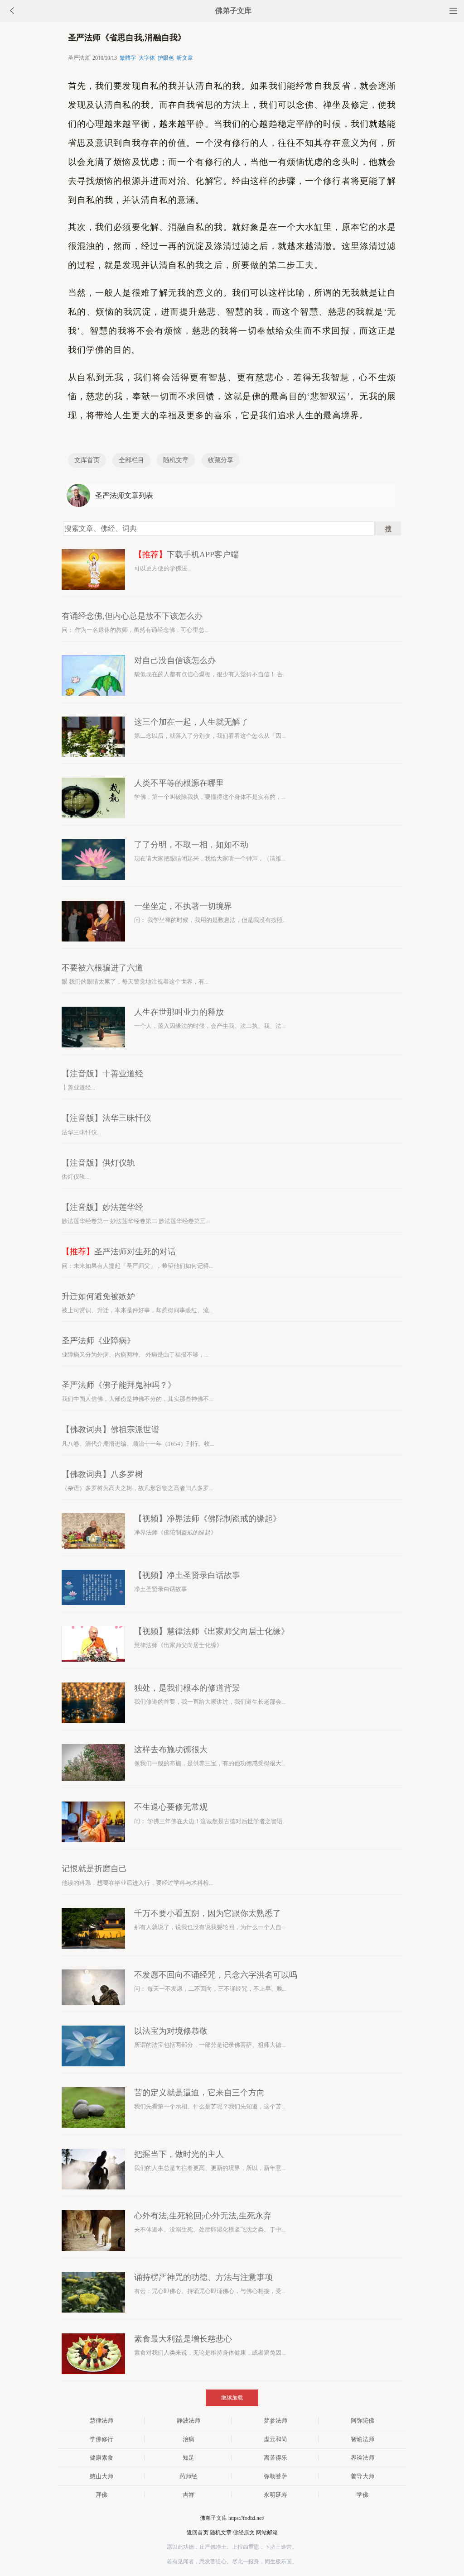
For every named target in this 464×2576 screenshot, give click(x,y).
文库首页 (87, 460)
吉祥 (188, 2495)
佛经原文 (244, 2533)
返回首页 (198, 2533)
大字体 (147, 58)
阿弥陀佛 (362, 2421)
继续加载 (232, 2398)
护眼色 (166, 58)
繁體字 (128, 58)
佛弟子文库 (233, 11)
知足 (188, 2458)
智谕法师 (362, 2439)
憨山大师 (101, 2476)
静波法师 (188, 2421)
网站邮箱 (267, 2533)
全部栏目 (131, 460)
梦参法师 (275, 2421)
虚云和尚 (275, 2439)
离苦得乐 (275, 2458)
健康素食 (101, 2458)
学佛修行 (101, 2439)
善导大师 (362, 2476)
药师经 (188, 2476)
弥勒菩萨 (275, 2476)
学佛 (362, 2495)
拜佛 (101, 2495)
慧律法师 (101, 2421)
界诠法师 (362, 2458)
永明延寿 (275, 2495)
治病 (188, 2439)
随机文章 (176, 460)
